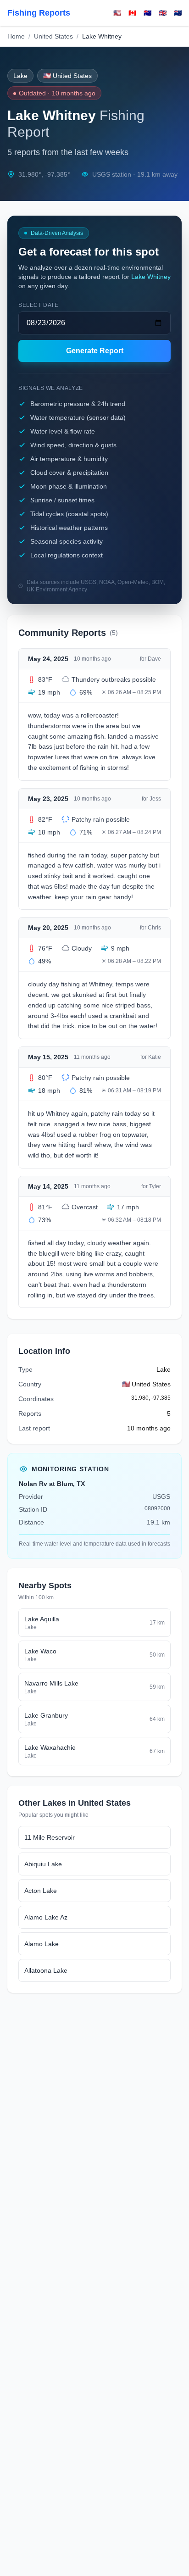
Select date (39, 305)
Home (16, 36)
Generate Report (95, 351)
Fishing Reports (39, 13)
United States (53, 36)
